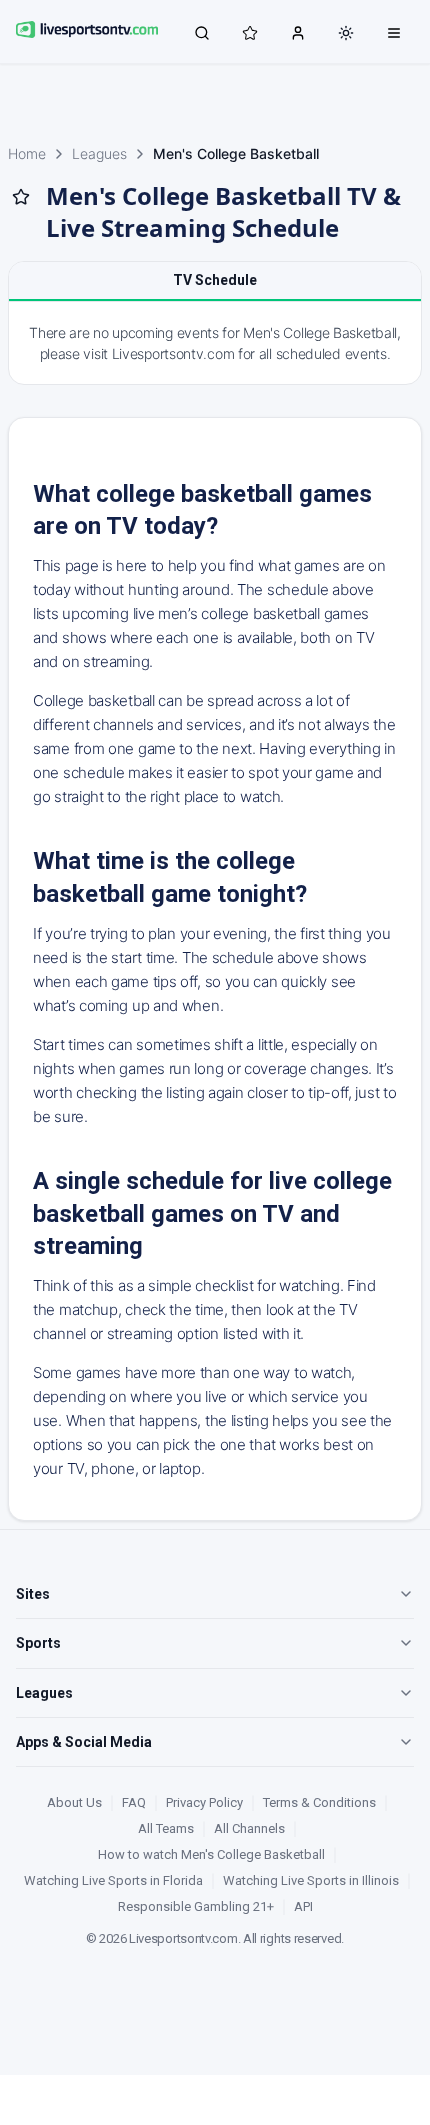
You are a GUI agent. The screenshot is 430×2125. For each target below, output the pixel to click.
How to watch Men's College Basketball (211, 1854)
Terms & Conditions (319, 1802)
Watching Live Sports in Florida (113, 1880)
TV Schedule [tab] (215, 280)
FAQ (134, 1802)
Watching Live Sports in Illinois (311, 1880)
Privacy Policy (204, 1802)
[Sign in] (298, 32)
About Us (74, 1802)
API (303, 1906)
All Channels (249, 1828)
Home (27, 153)
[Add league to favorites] (21, 197)
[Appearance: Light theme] (346, 33)
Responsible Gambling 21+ (196, 1906)
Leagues (99, 153)
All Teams (166, 1828)
